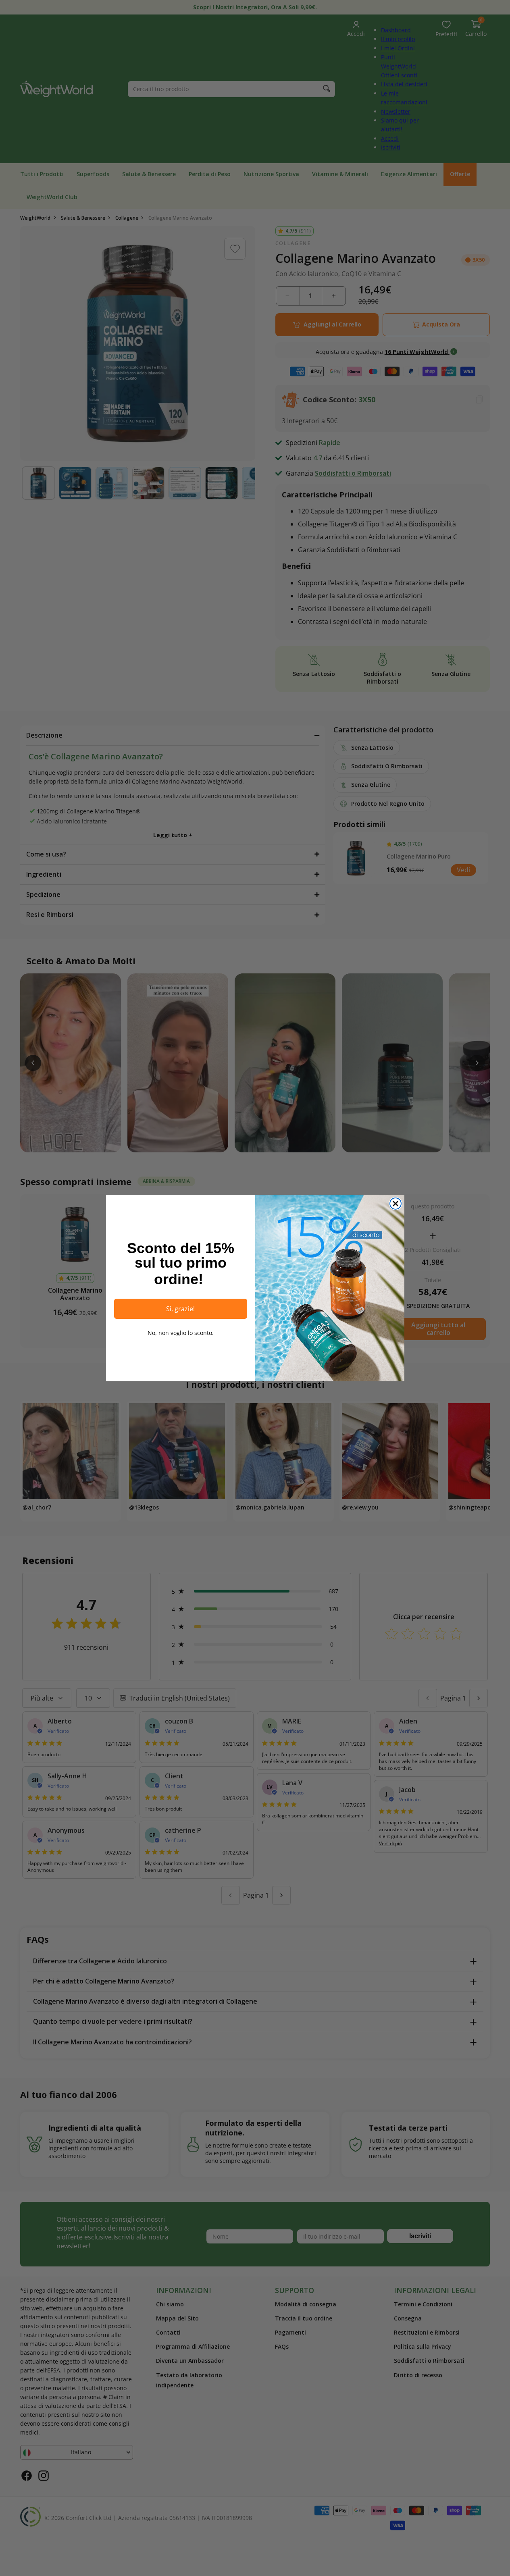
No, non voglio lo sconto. (181, 1333)
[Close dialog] (396, 1204)
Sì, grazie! (180, 1309)
